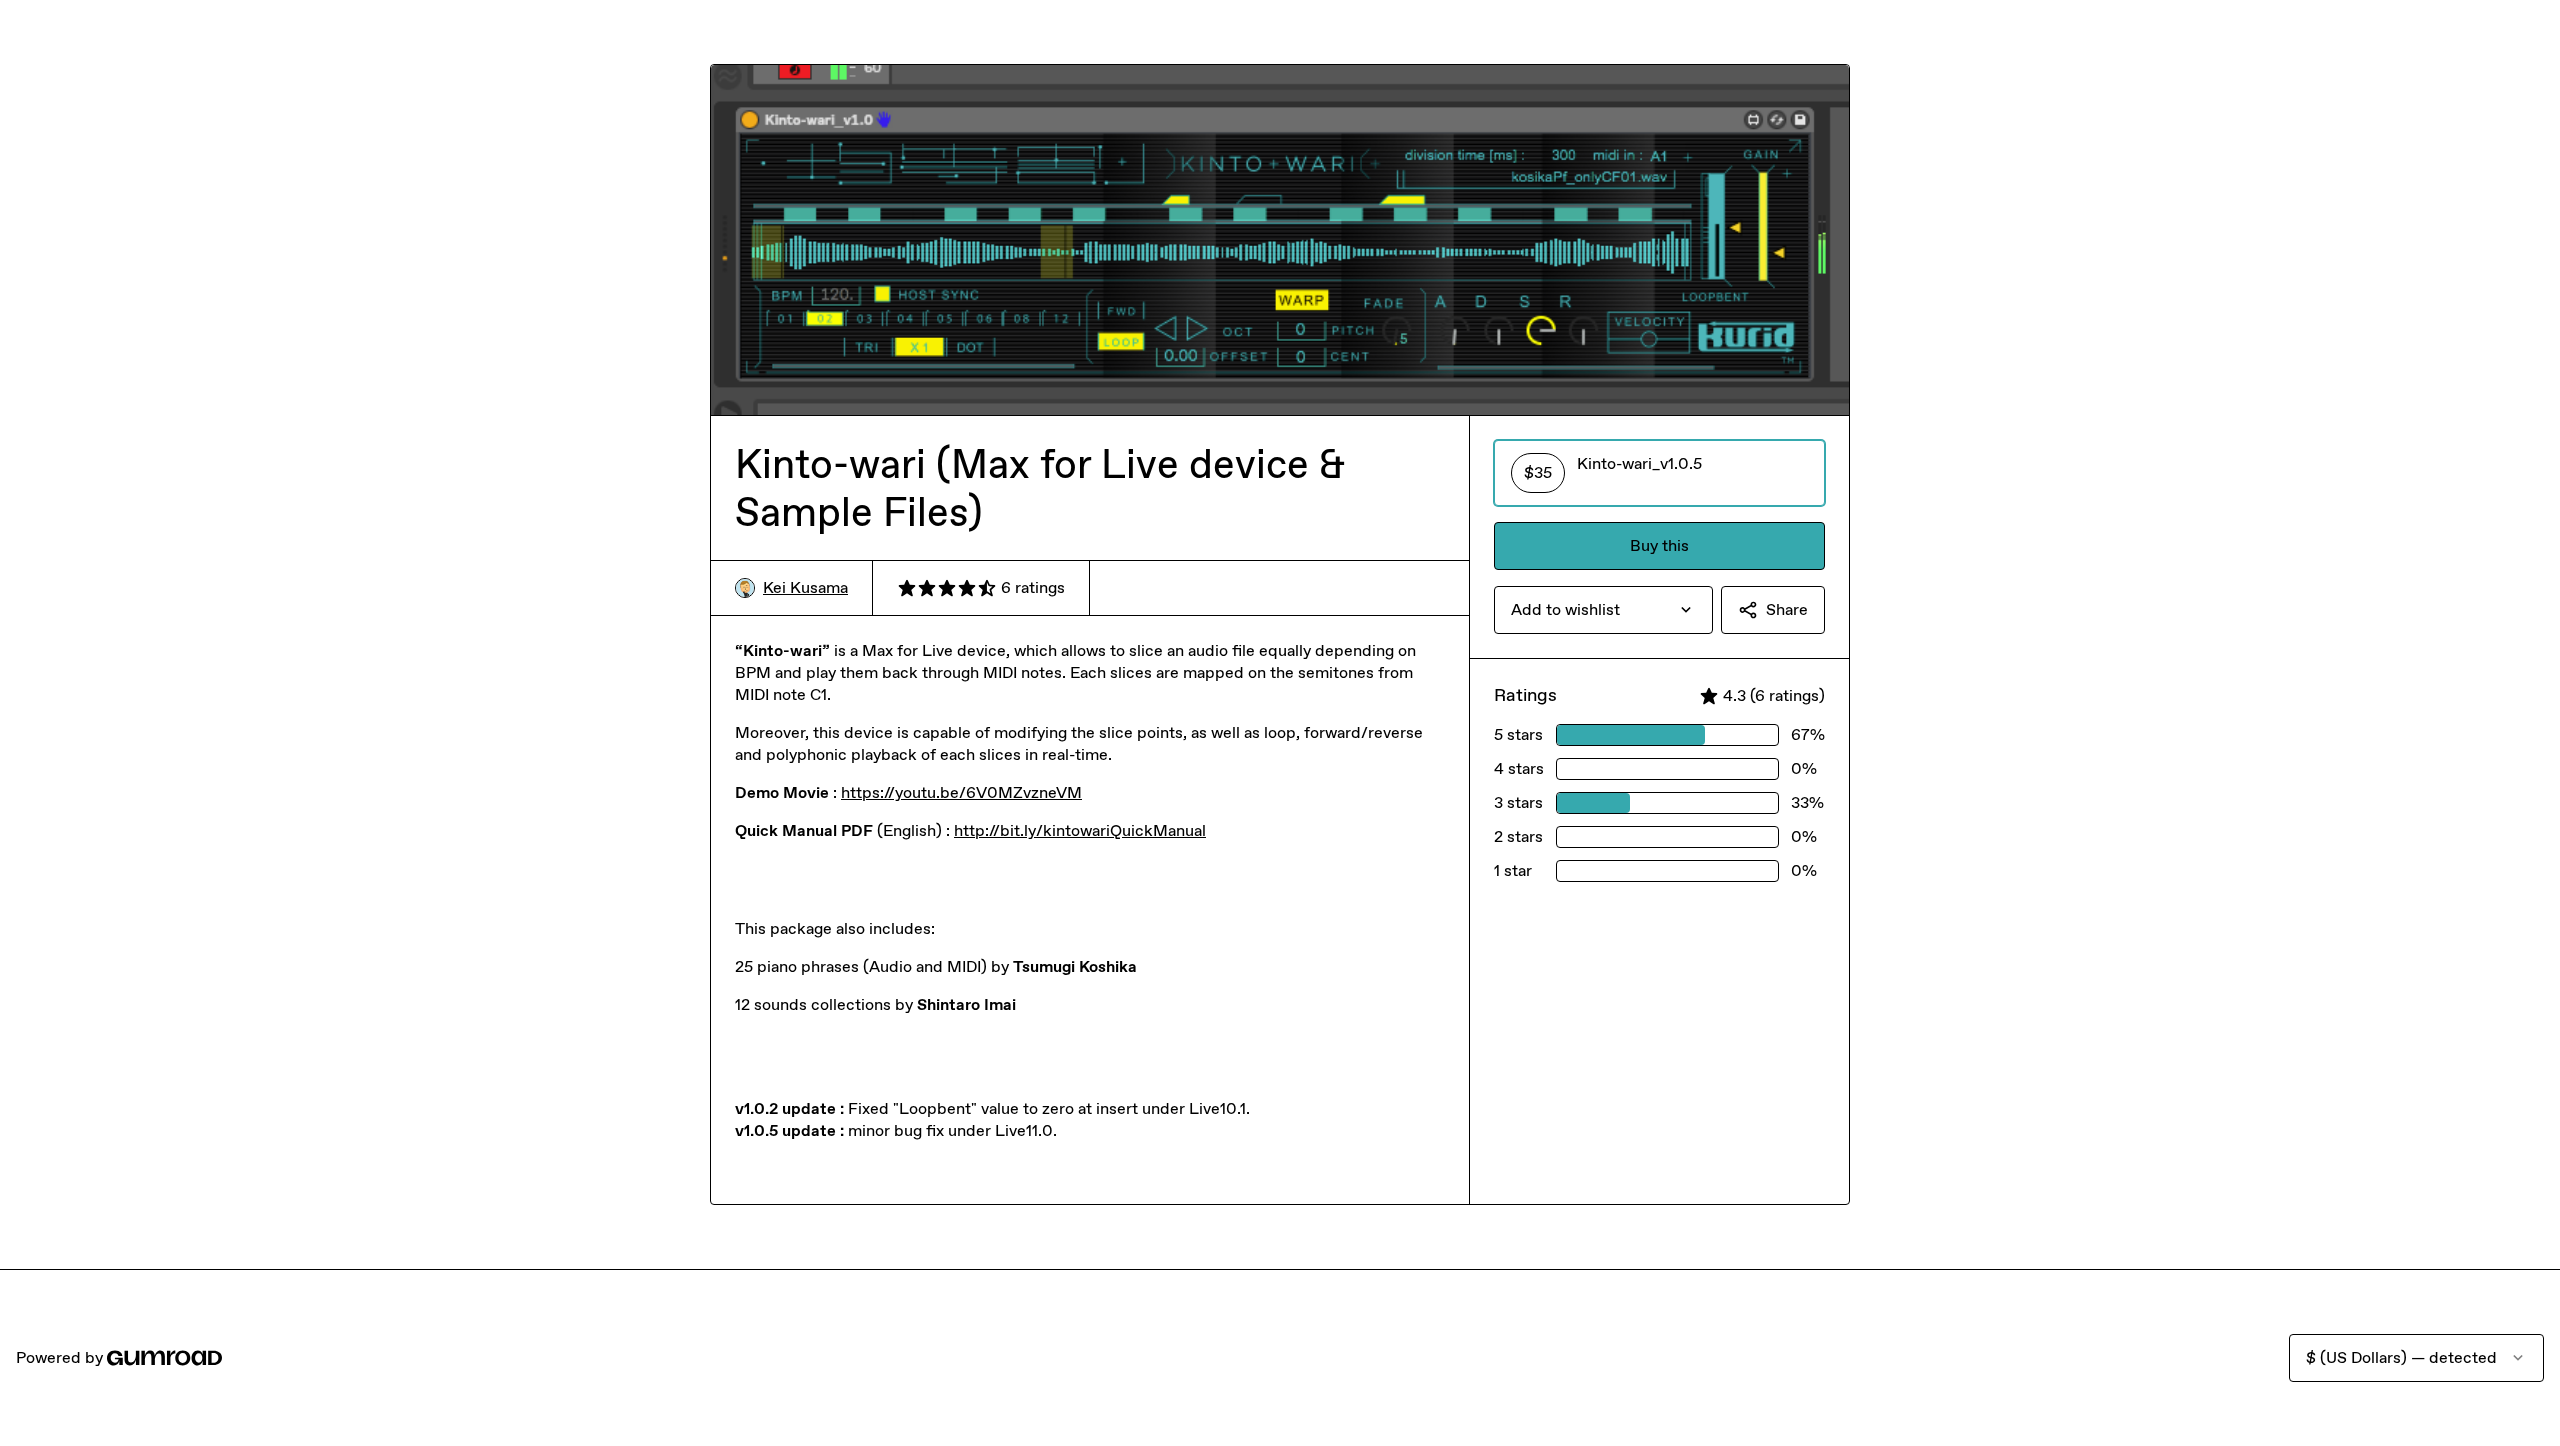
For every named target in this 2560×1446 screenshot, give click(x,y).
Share (1787, 609)
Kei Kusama (805, 587)
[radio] (1659, 473)
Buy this (1659, 545)
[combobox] (1603, 610)
